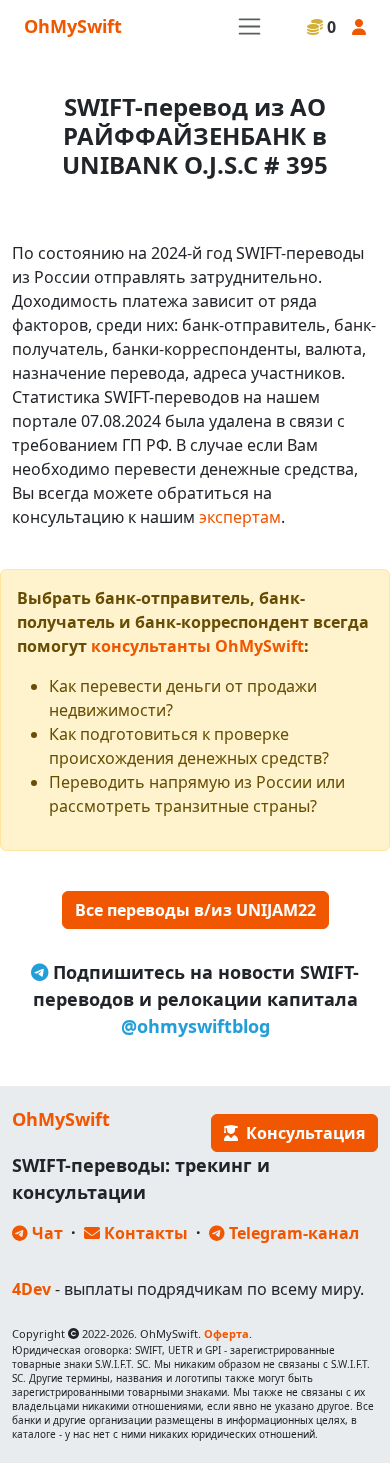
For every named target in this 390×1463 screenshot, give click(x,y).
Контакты (144, 1233)
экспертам (240, 517)
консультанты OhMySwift (197, 646)
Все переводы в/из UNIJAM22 (195, 910)
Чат (45, 1233)
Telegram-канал (292, 1233)
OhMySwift (73, 26)
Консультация (301, 1133)
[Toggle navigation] (249, 26)
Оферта (226, 1333)
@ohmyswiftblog (195, 1026)
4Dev (31, 1289)
